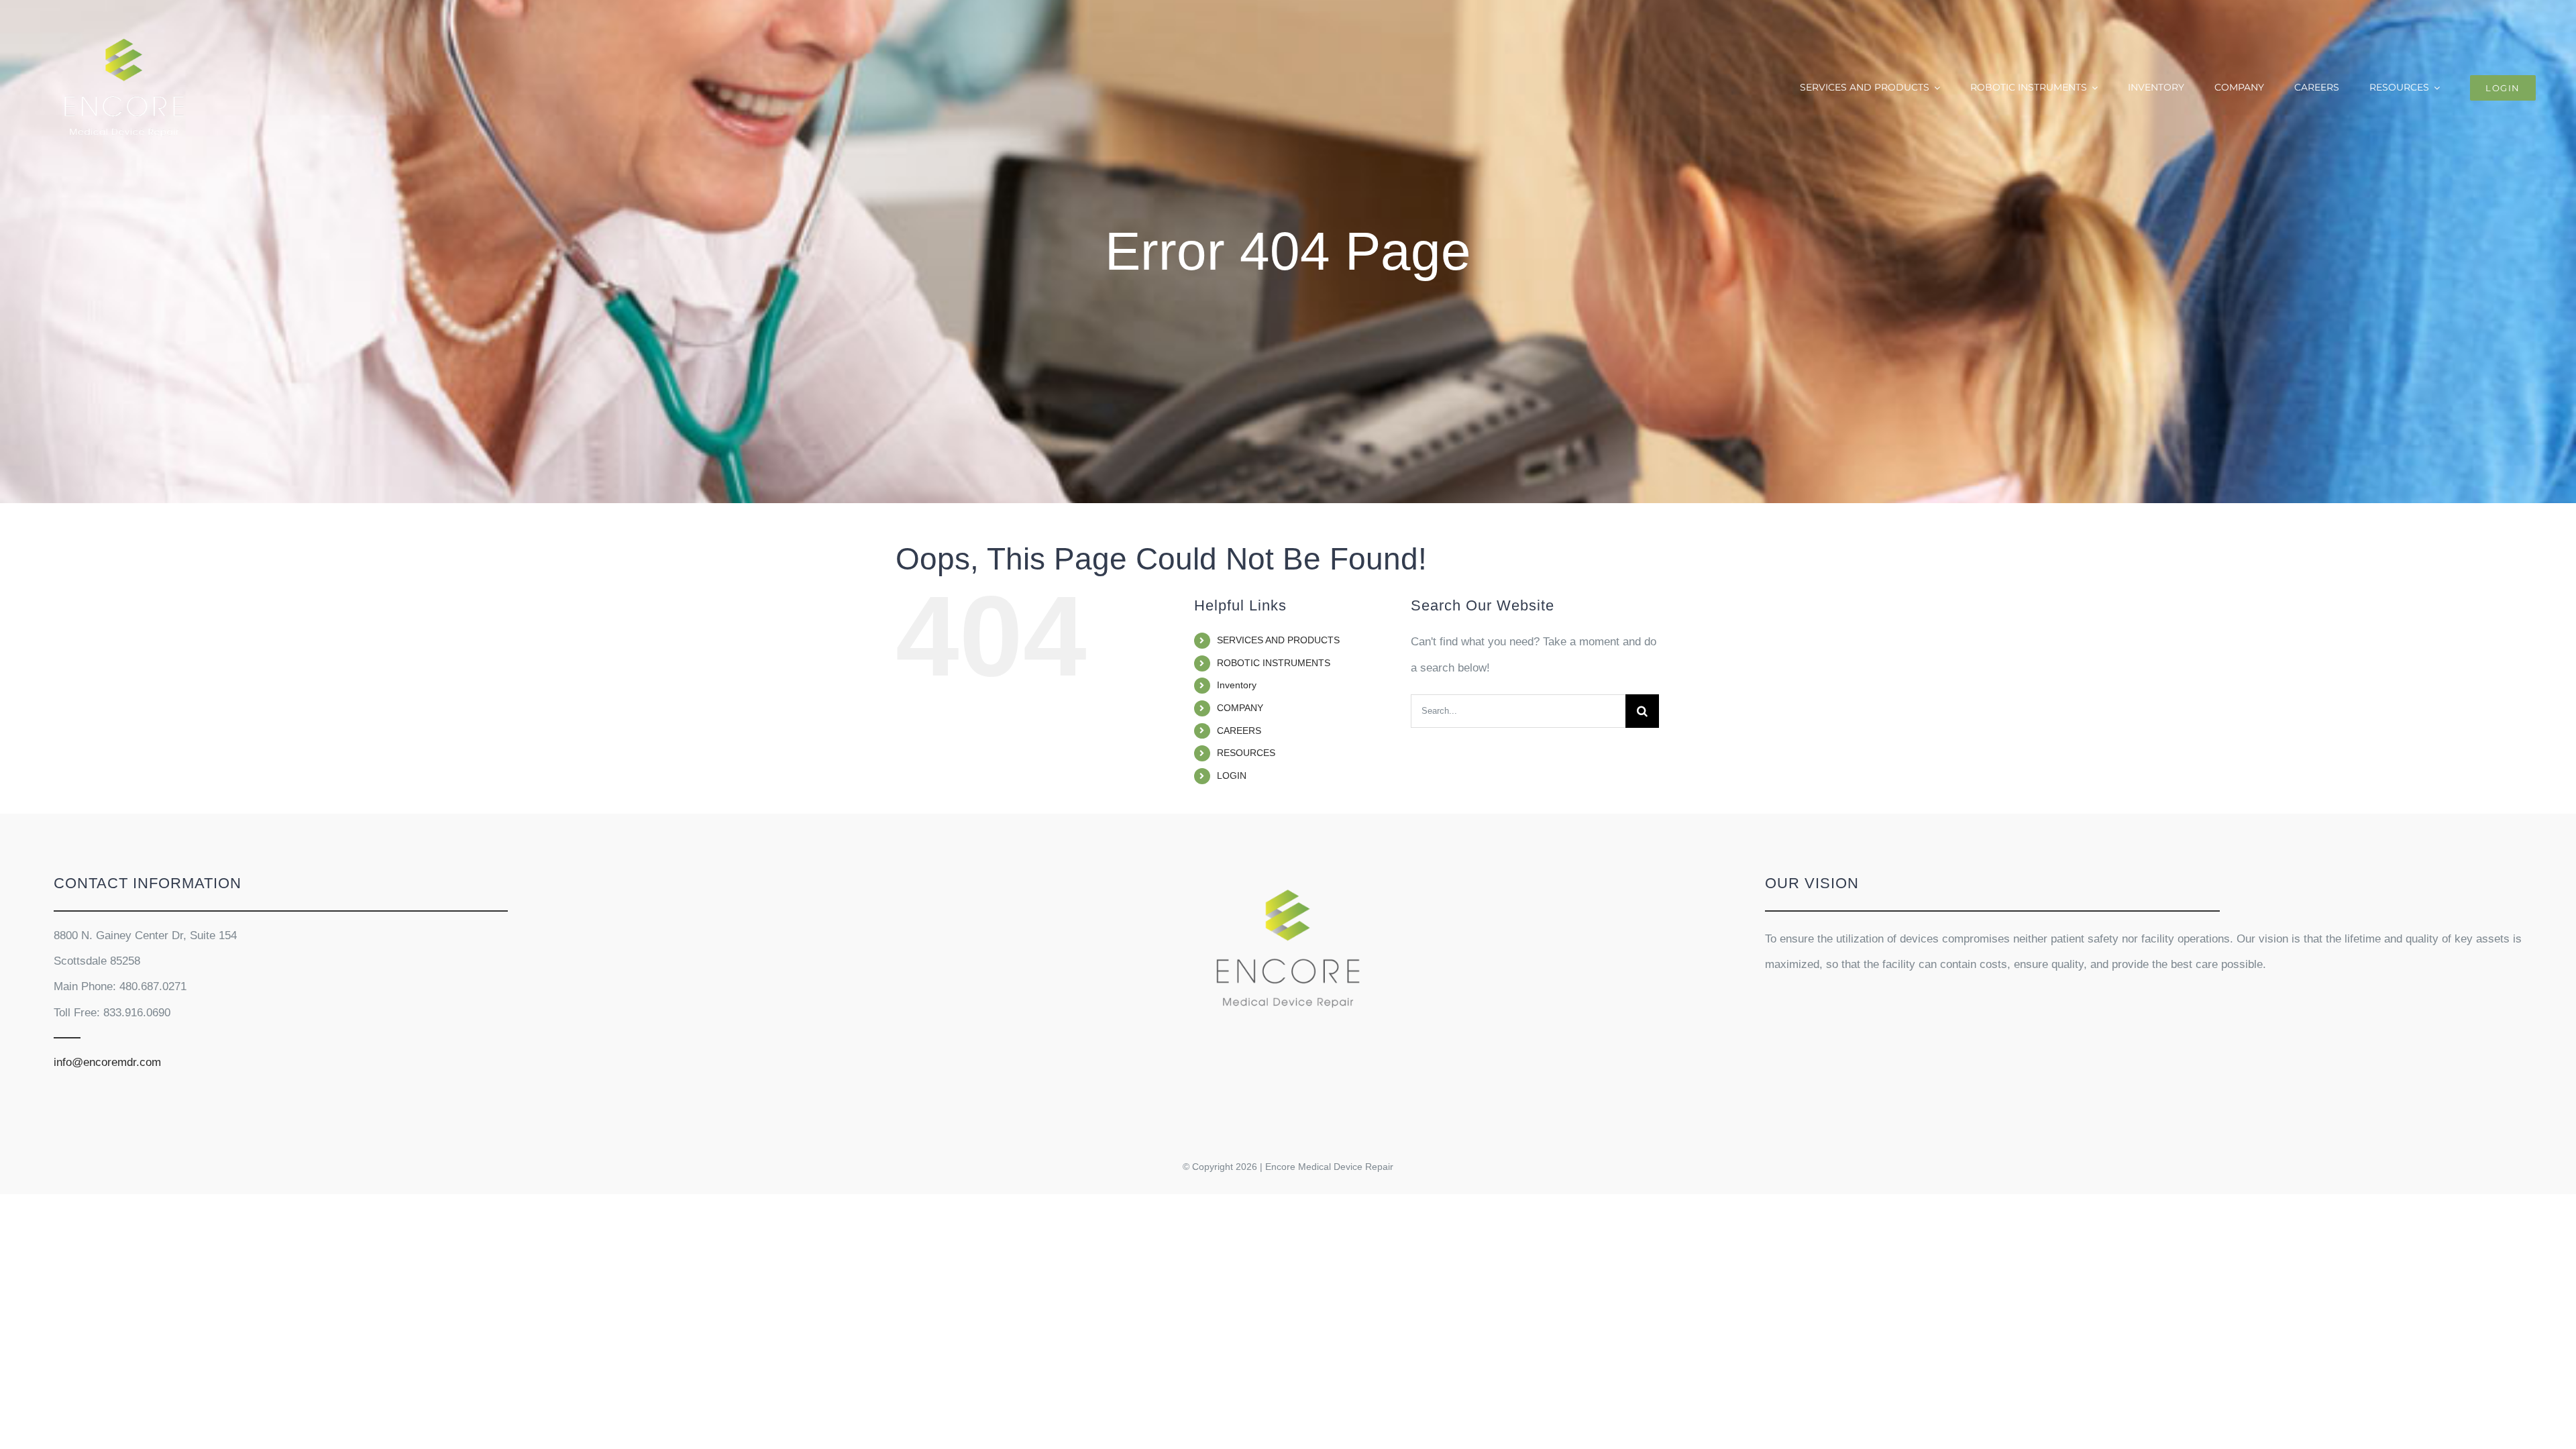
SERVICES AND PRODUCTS (1278, 640)
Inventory (1237, 685)
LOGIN (1232, 775)
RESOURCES (1246, 753)
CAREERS (1239, 731)
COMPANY (1240, 708)
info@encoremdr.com (107, 1062)
